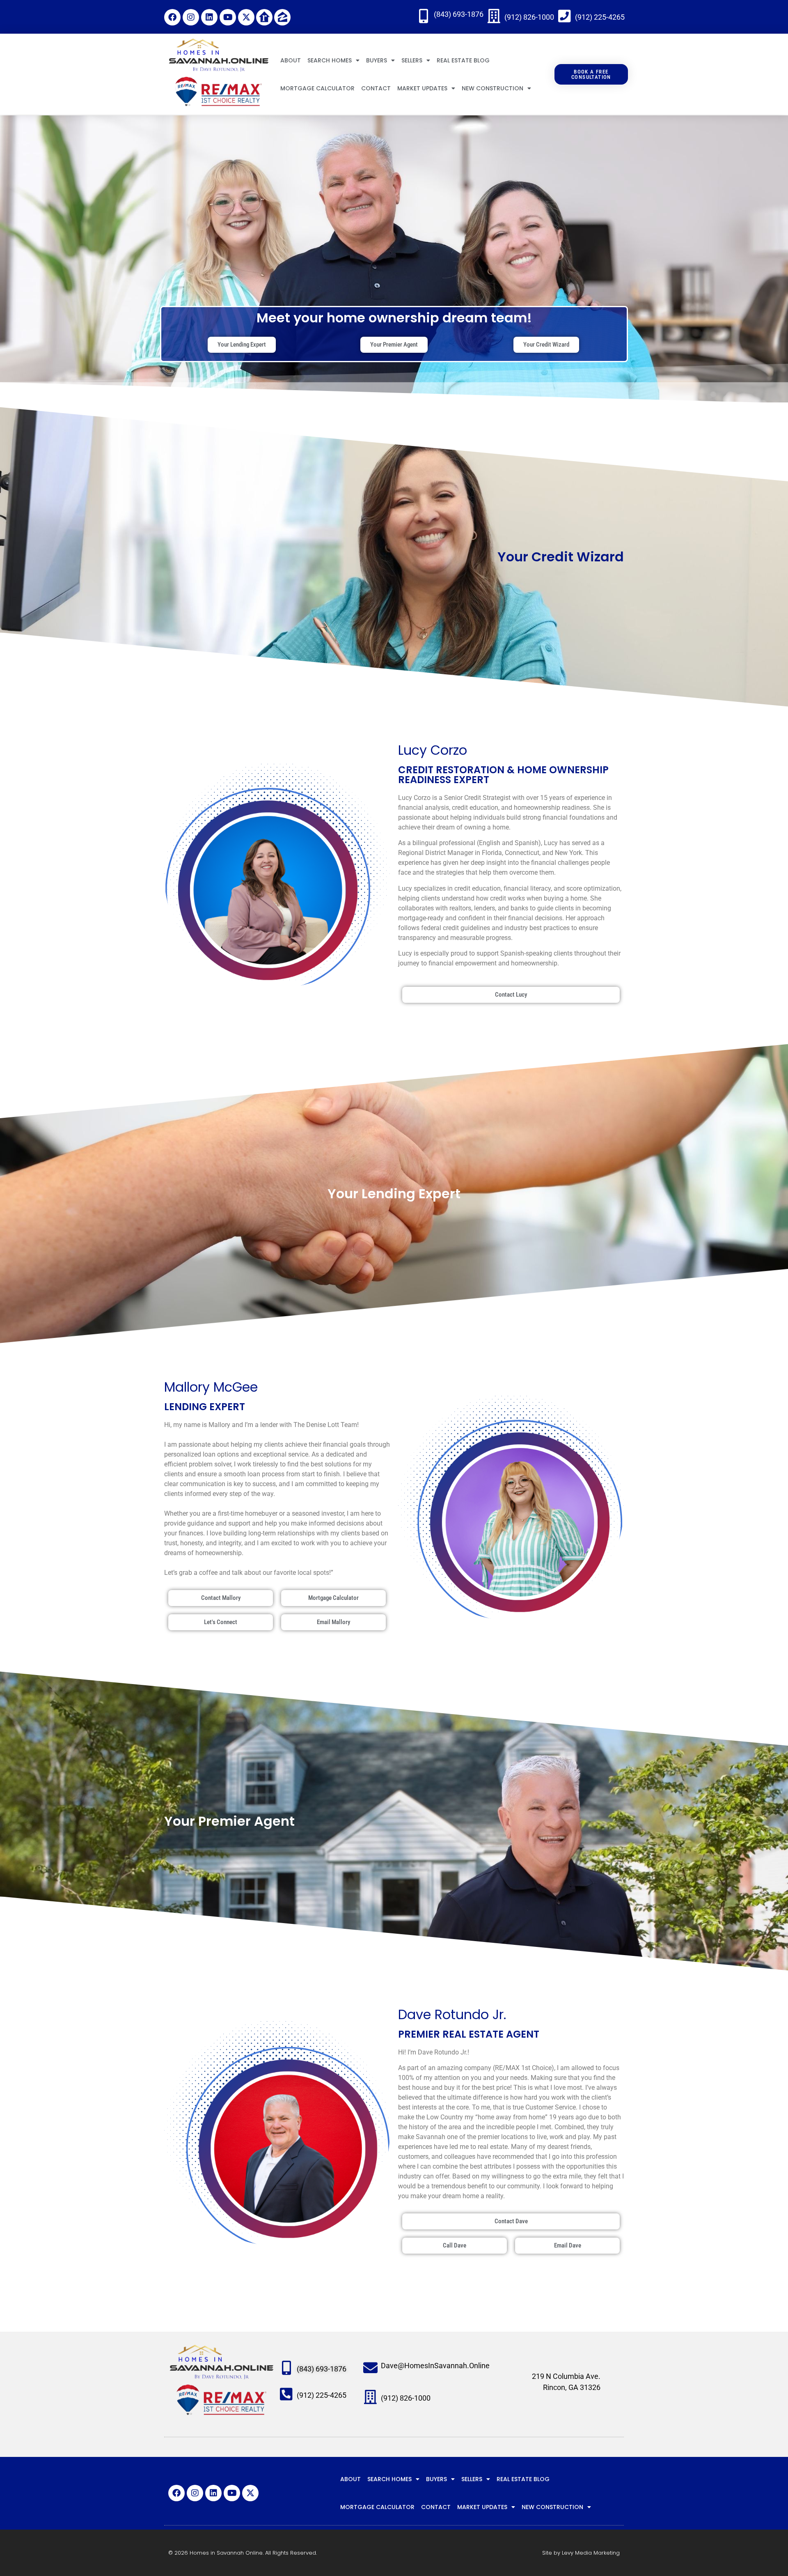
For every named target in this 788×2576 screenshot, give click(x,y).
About (291, 60)
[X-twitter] (246, 17)
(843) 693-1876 (459, 14)
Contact (376, 88)
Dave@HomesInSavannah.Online (435, 2366)
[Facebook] (172, 17)
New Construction (492, 88)
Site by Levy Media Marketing (581, 2553)
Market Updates (422, 88)
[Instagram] (191, 17)
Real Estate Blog (463, 60)
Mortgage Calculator (317, 88)
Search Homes (330, 60)
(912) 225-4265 (600, 17)
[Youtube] (228, 17)
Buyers (377, 60)
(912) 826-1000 (529, 17)
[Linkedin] (209, 17)
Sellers (412, 60)
